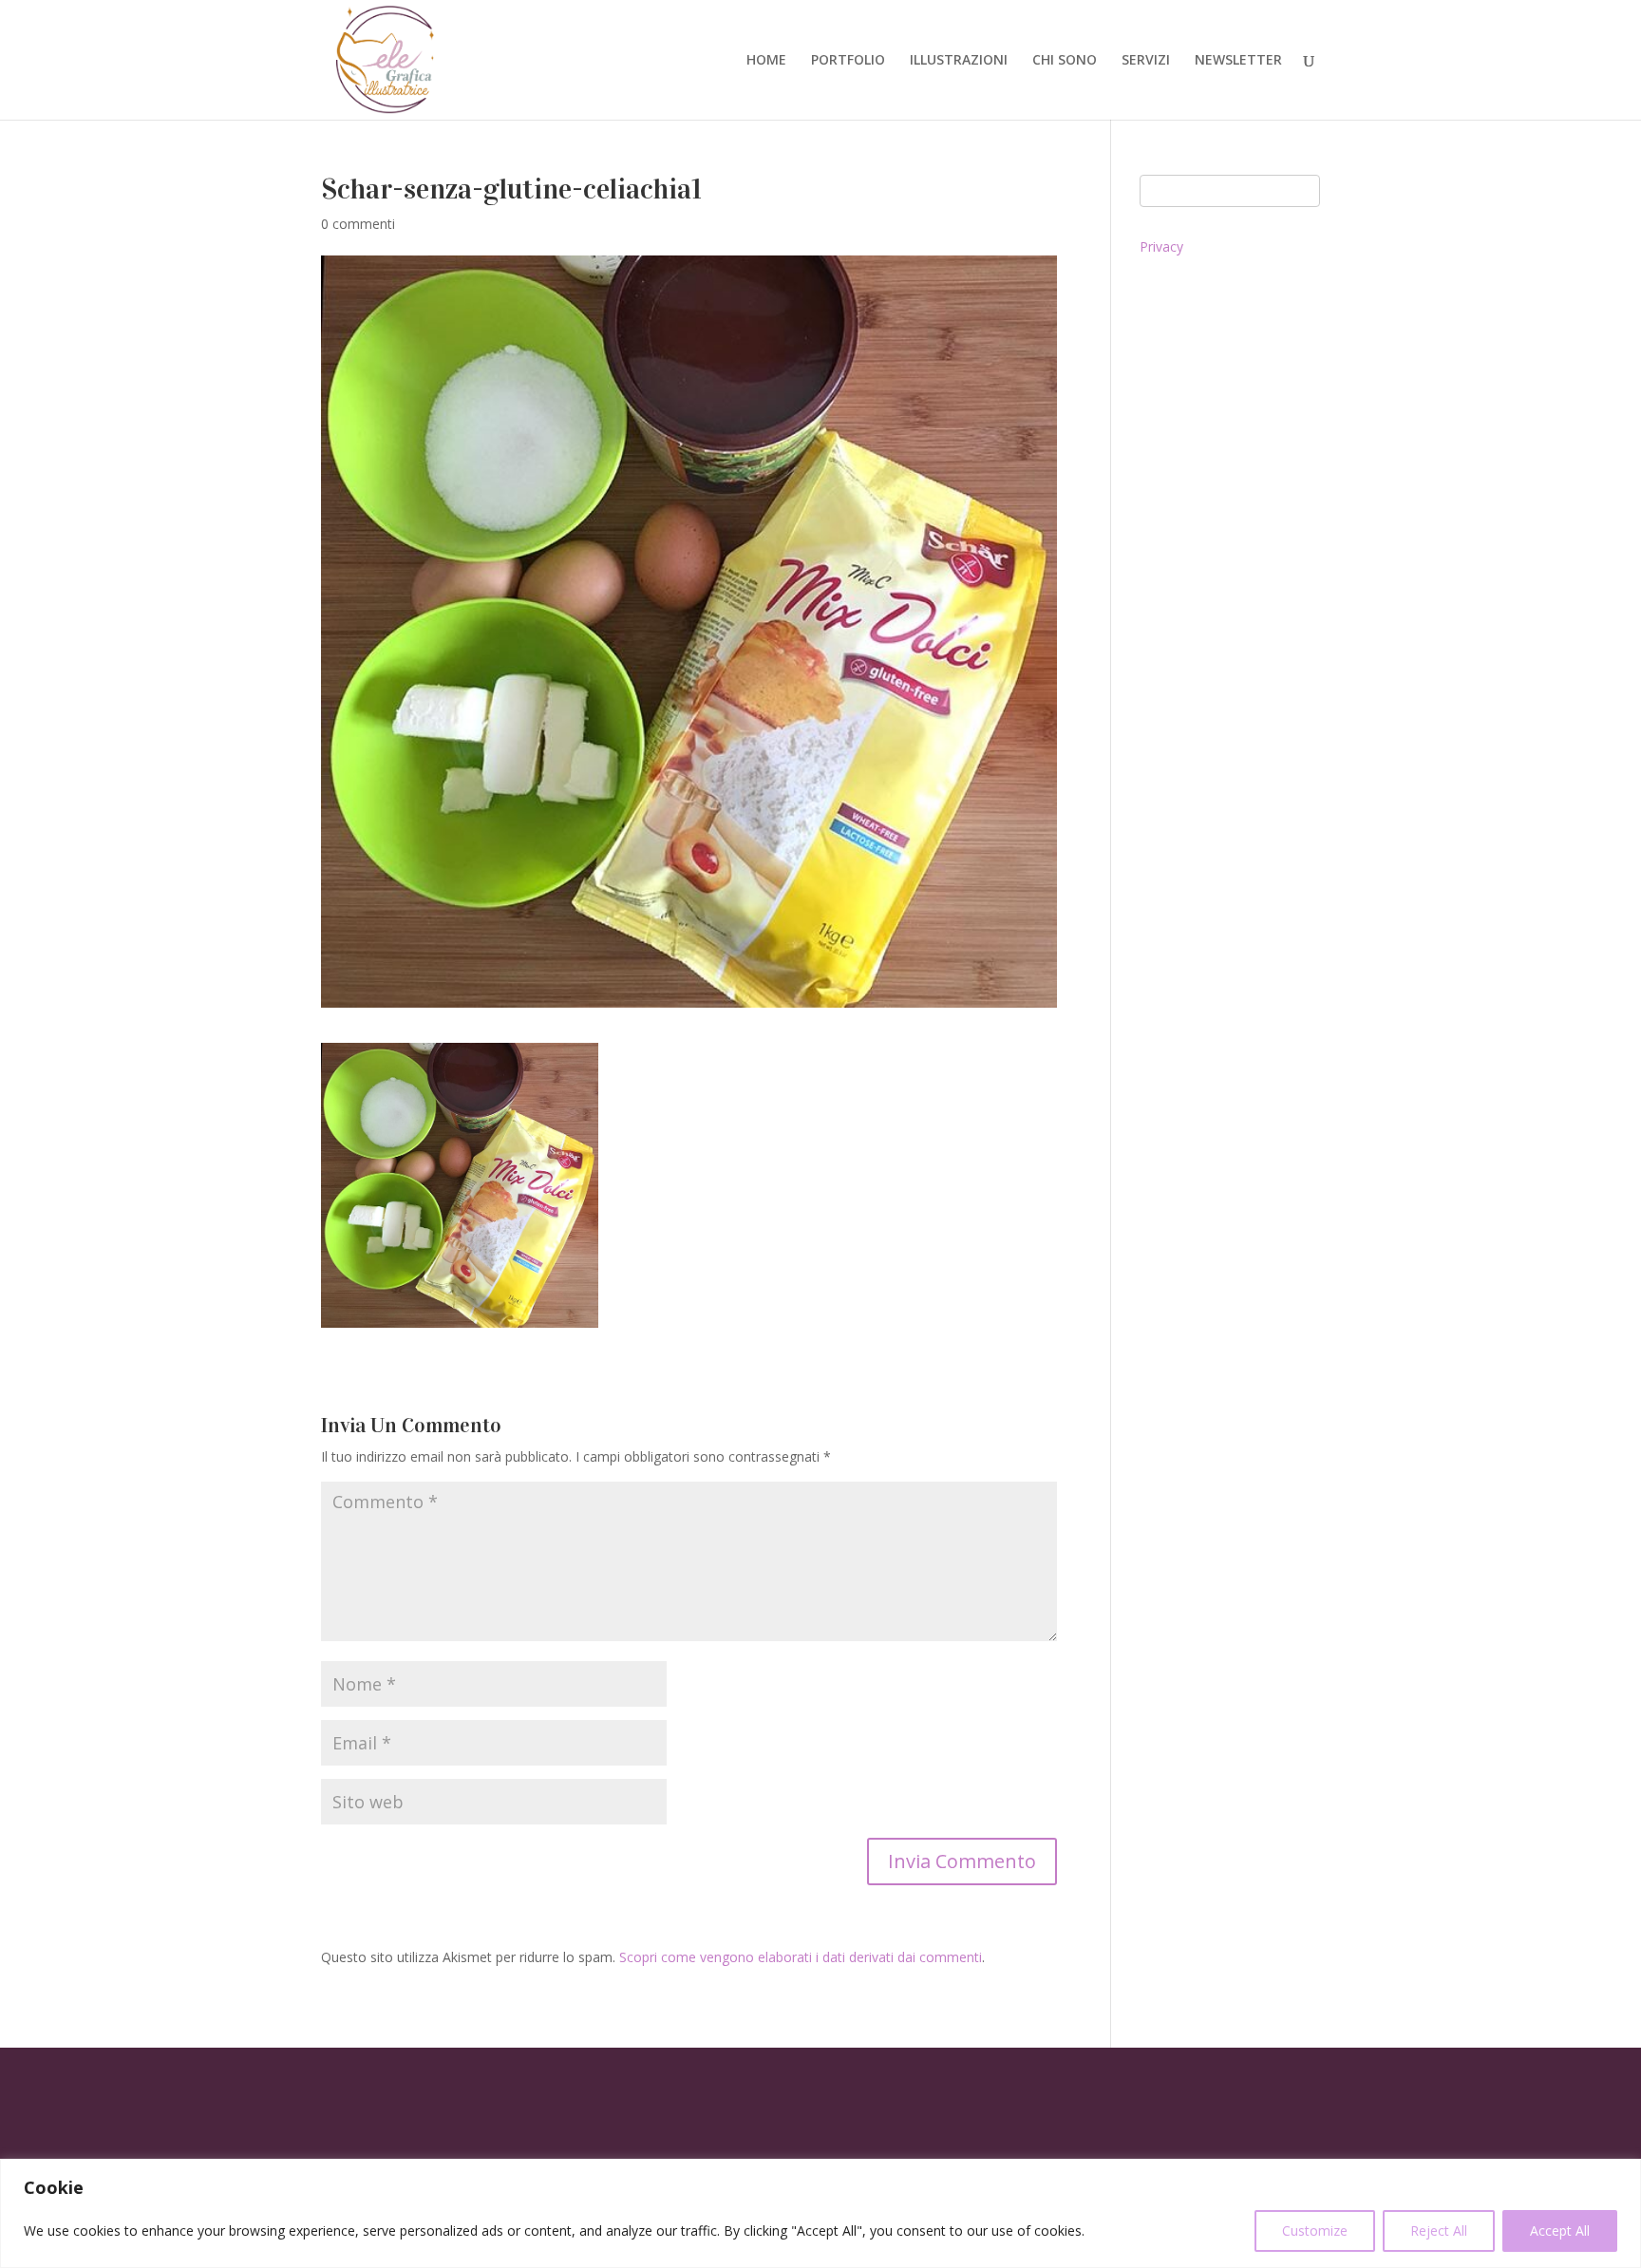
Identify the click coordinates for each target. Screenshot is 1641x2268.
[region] (820, 2213)
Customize (1315, 2230)
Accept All (1560, 2230)
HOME (766, 61)
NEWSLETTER (1238, 61)
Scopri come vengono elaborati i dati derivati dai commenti (801, 1957)
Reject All (1439, 2230)
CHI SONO (1065, 61)
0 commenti (358, 224)
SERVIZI (1146, 61)
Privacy (1161, 246)
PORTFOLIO (848, 61)
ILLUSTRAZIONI (959, 61)
